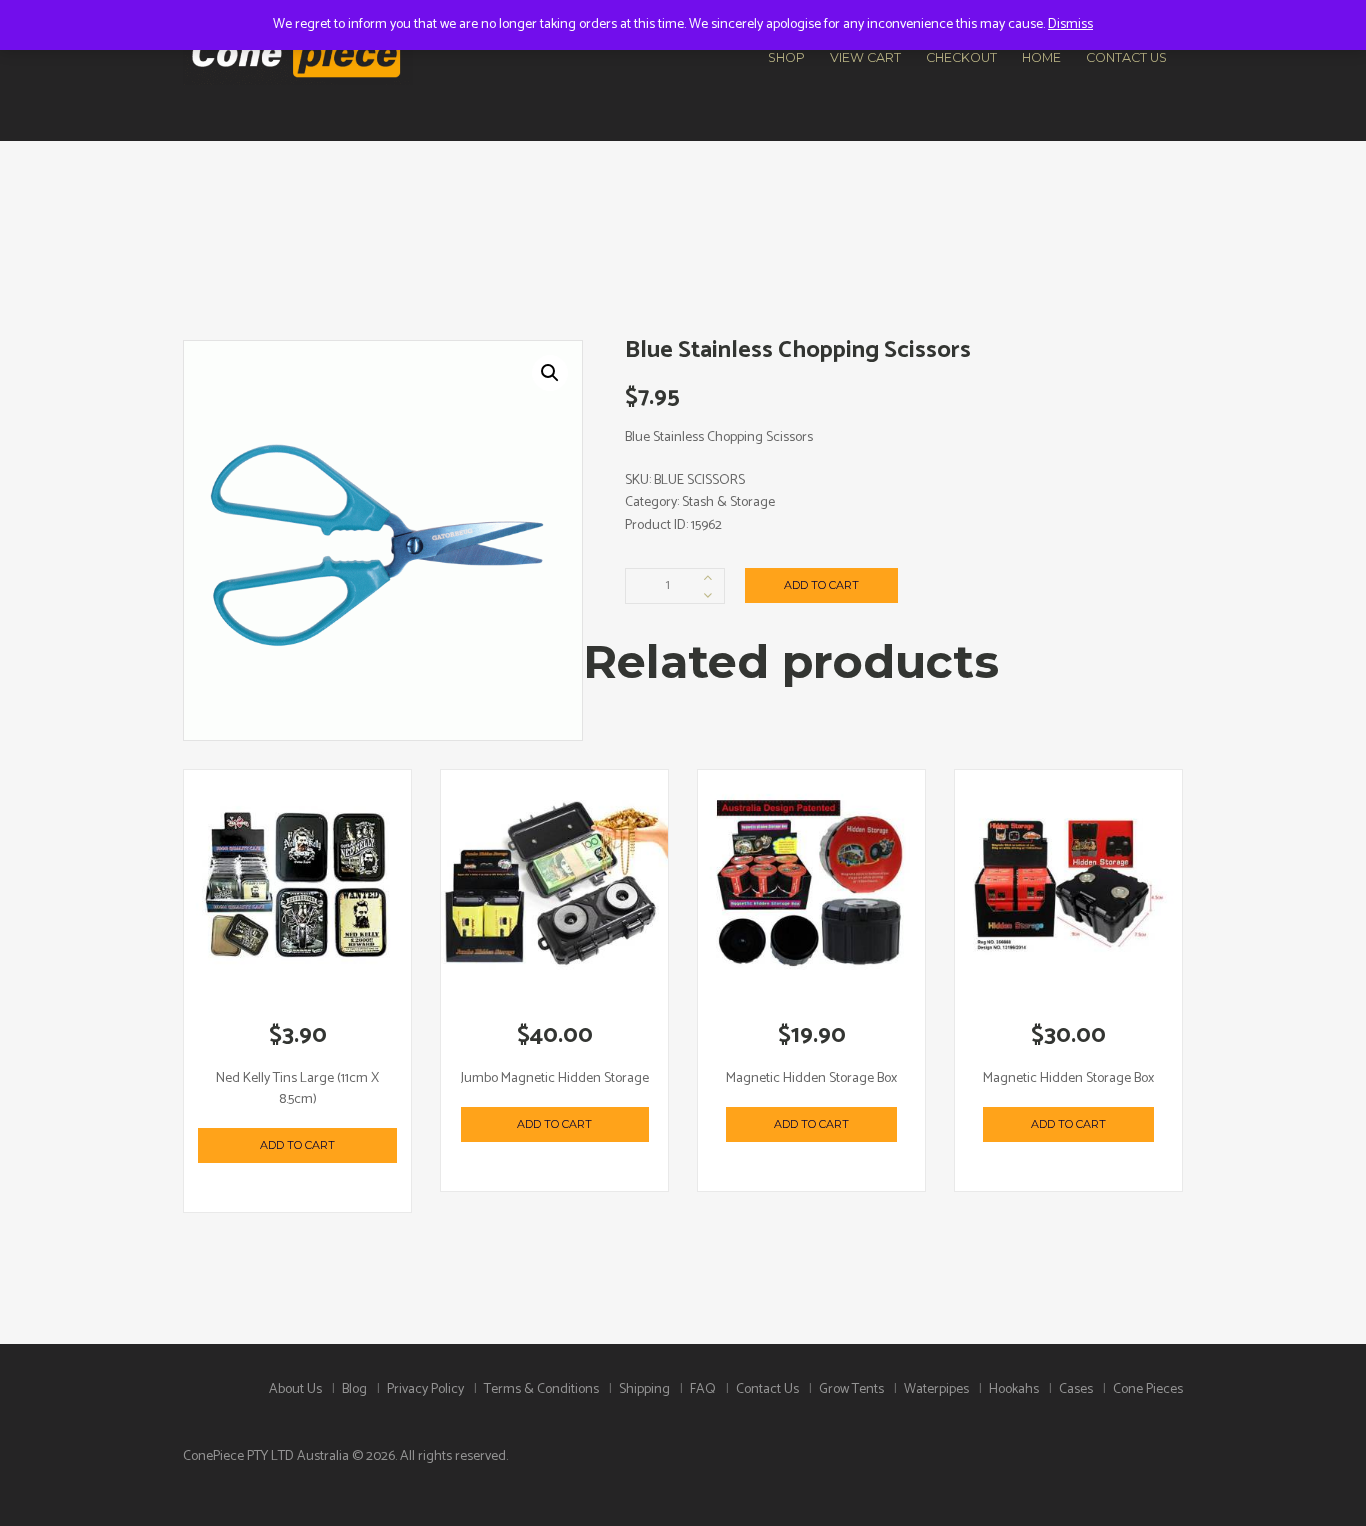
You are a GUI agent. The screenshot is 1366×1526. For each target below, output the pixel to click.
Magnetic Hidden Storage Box (811, 1078)
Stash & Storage (728, 502)
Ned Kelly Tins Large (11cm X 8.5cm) (297, 1089)
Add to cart (821, 585)
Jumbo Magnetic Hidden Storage (555, 1078)
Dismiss (1070, 24)
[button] (550, 373)
